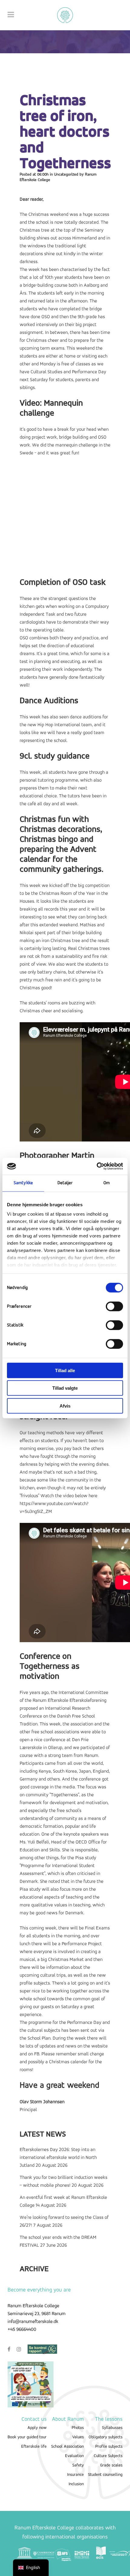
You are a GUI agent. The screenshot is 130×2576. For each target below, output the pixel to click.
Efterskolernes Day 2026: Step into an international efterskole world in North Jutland (58, 2158)
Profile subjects (109, 2447)
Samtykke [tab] (23, 1183)
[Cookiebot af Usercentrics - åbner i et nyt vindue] (97, 1166)
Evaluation (74, 2456)
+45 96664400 (22, 2330)
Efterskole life (34, 2447)
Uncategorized (66, 175)
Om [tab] (107, 1183)
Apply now (37, 2428)
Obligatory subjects (106, 2437)
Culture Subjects (108, 2456)
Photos (78, 2428)
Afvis (65, 1406)
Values (78, 2437)
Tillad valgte (65, 1388)
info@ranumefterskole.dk (33, 2322)
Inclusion (76, 2484)
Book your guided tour (27, 2437)
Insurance (75, 2475)
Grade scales (111, 2465)
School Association (67, 2447)
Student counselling (105, 2475)
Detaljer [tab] (65, 1183)
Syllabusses (112, 2428)
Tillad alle (65, 1370)
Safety (78, 2465)
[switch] (114, 1306)
